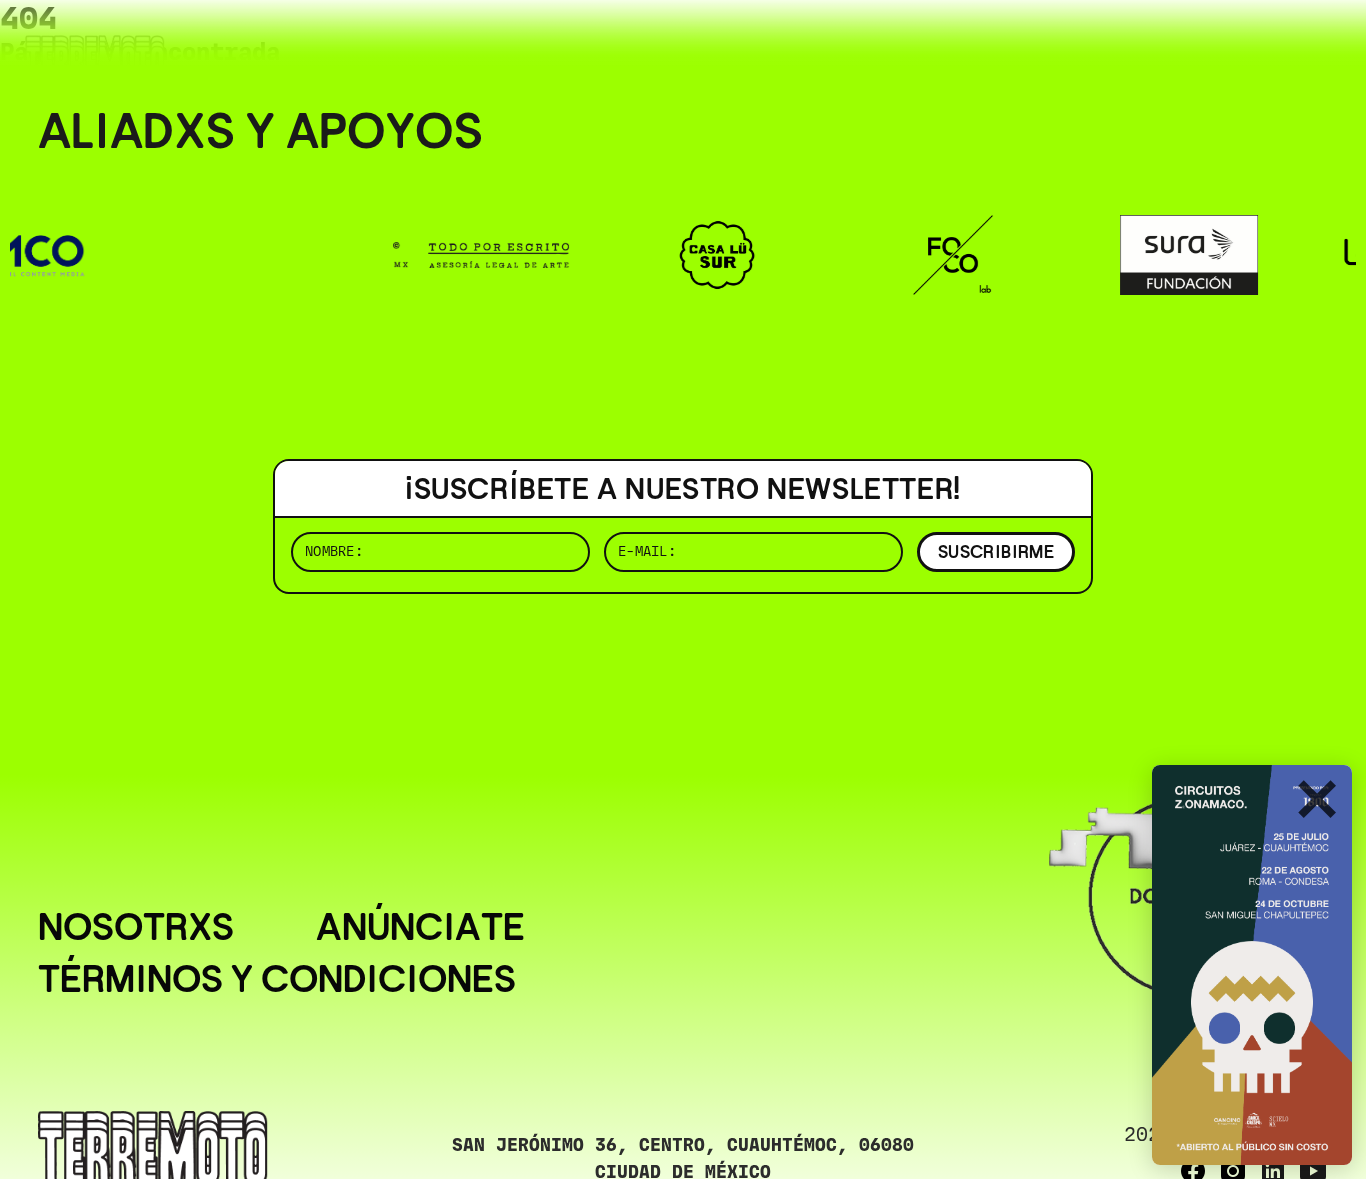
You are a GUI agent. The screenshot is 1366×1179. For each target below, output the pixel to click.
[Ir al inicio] (95, 56)
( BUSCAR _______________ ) (996, 44)
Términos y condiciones (277, 979)
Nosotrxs (136, 927)
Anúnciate (420, 927)
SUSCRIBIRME (996, 551)
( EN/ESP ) (1256, 44)
